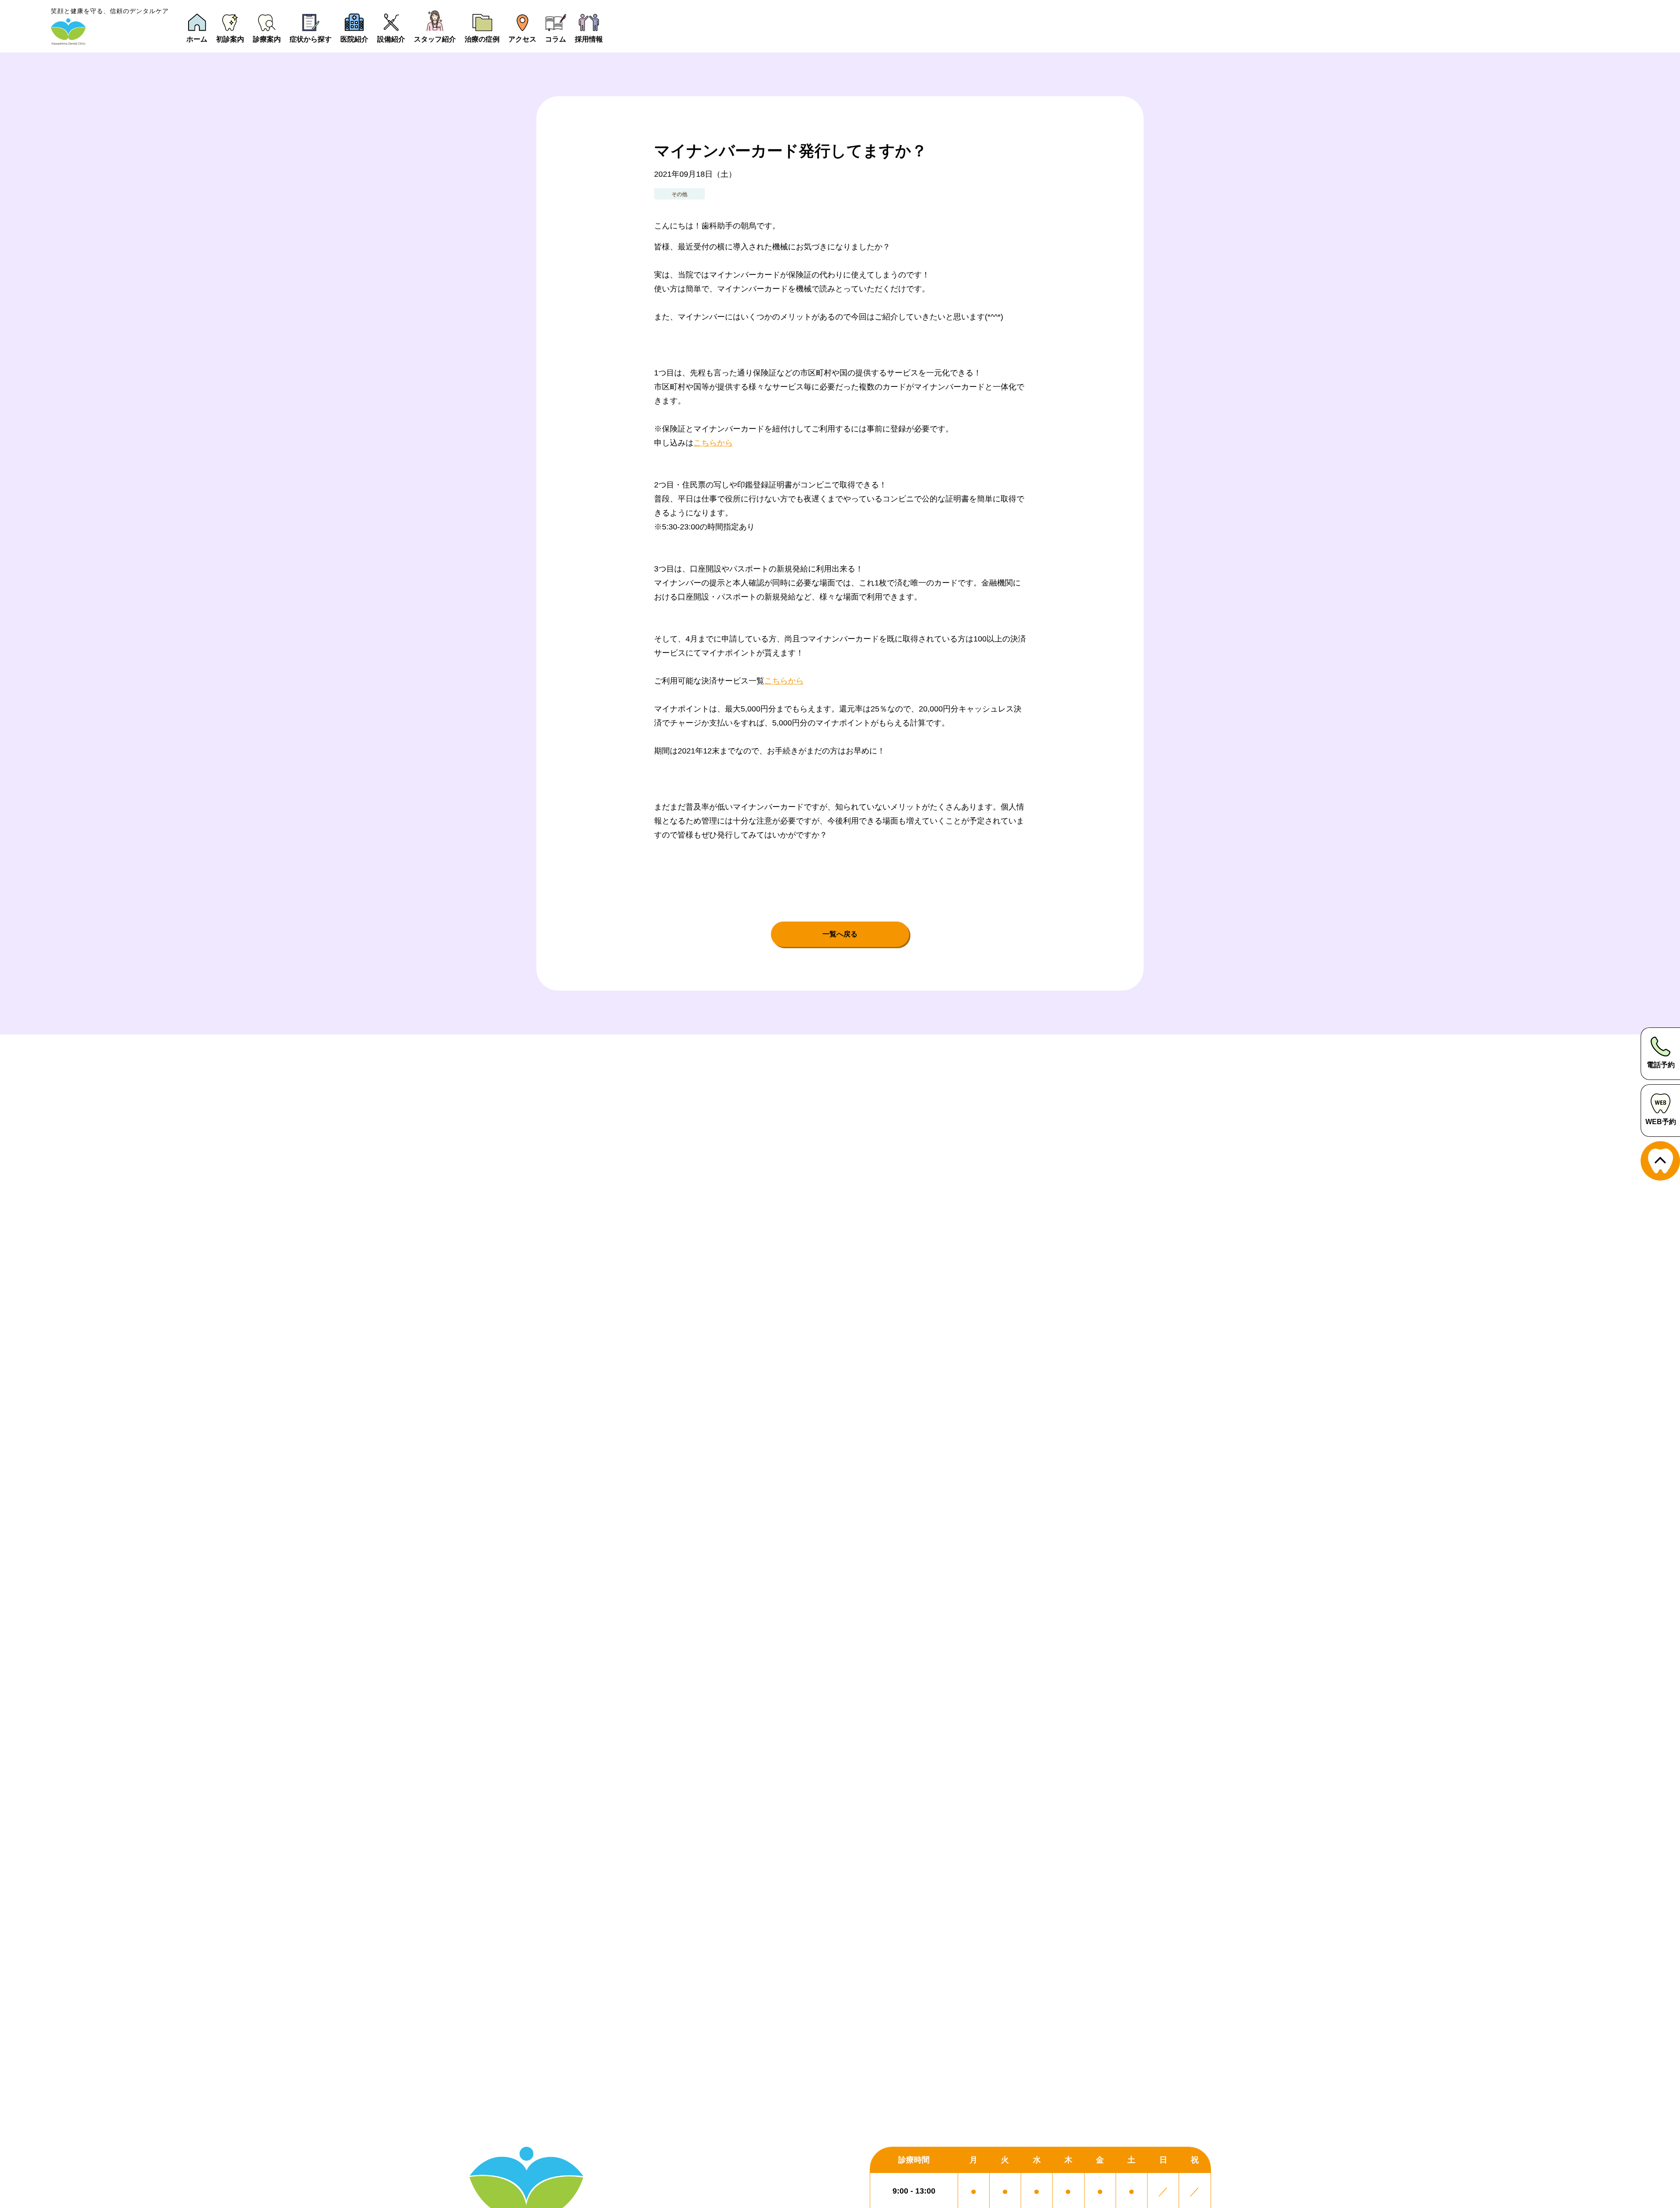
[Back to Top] (1660, 1161)
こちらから (713, 443)
